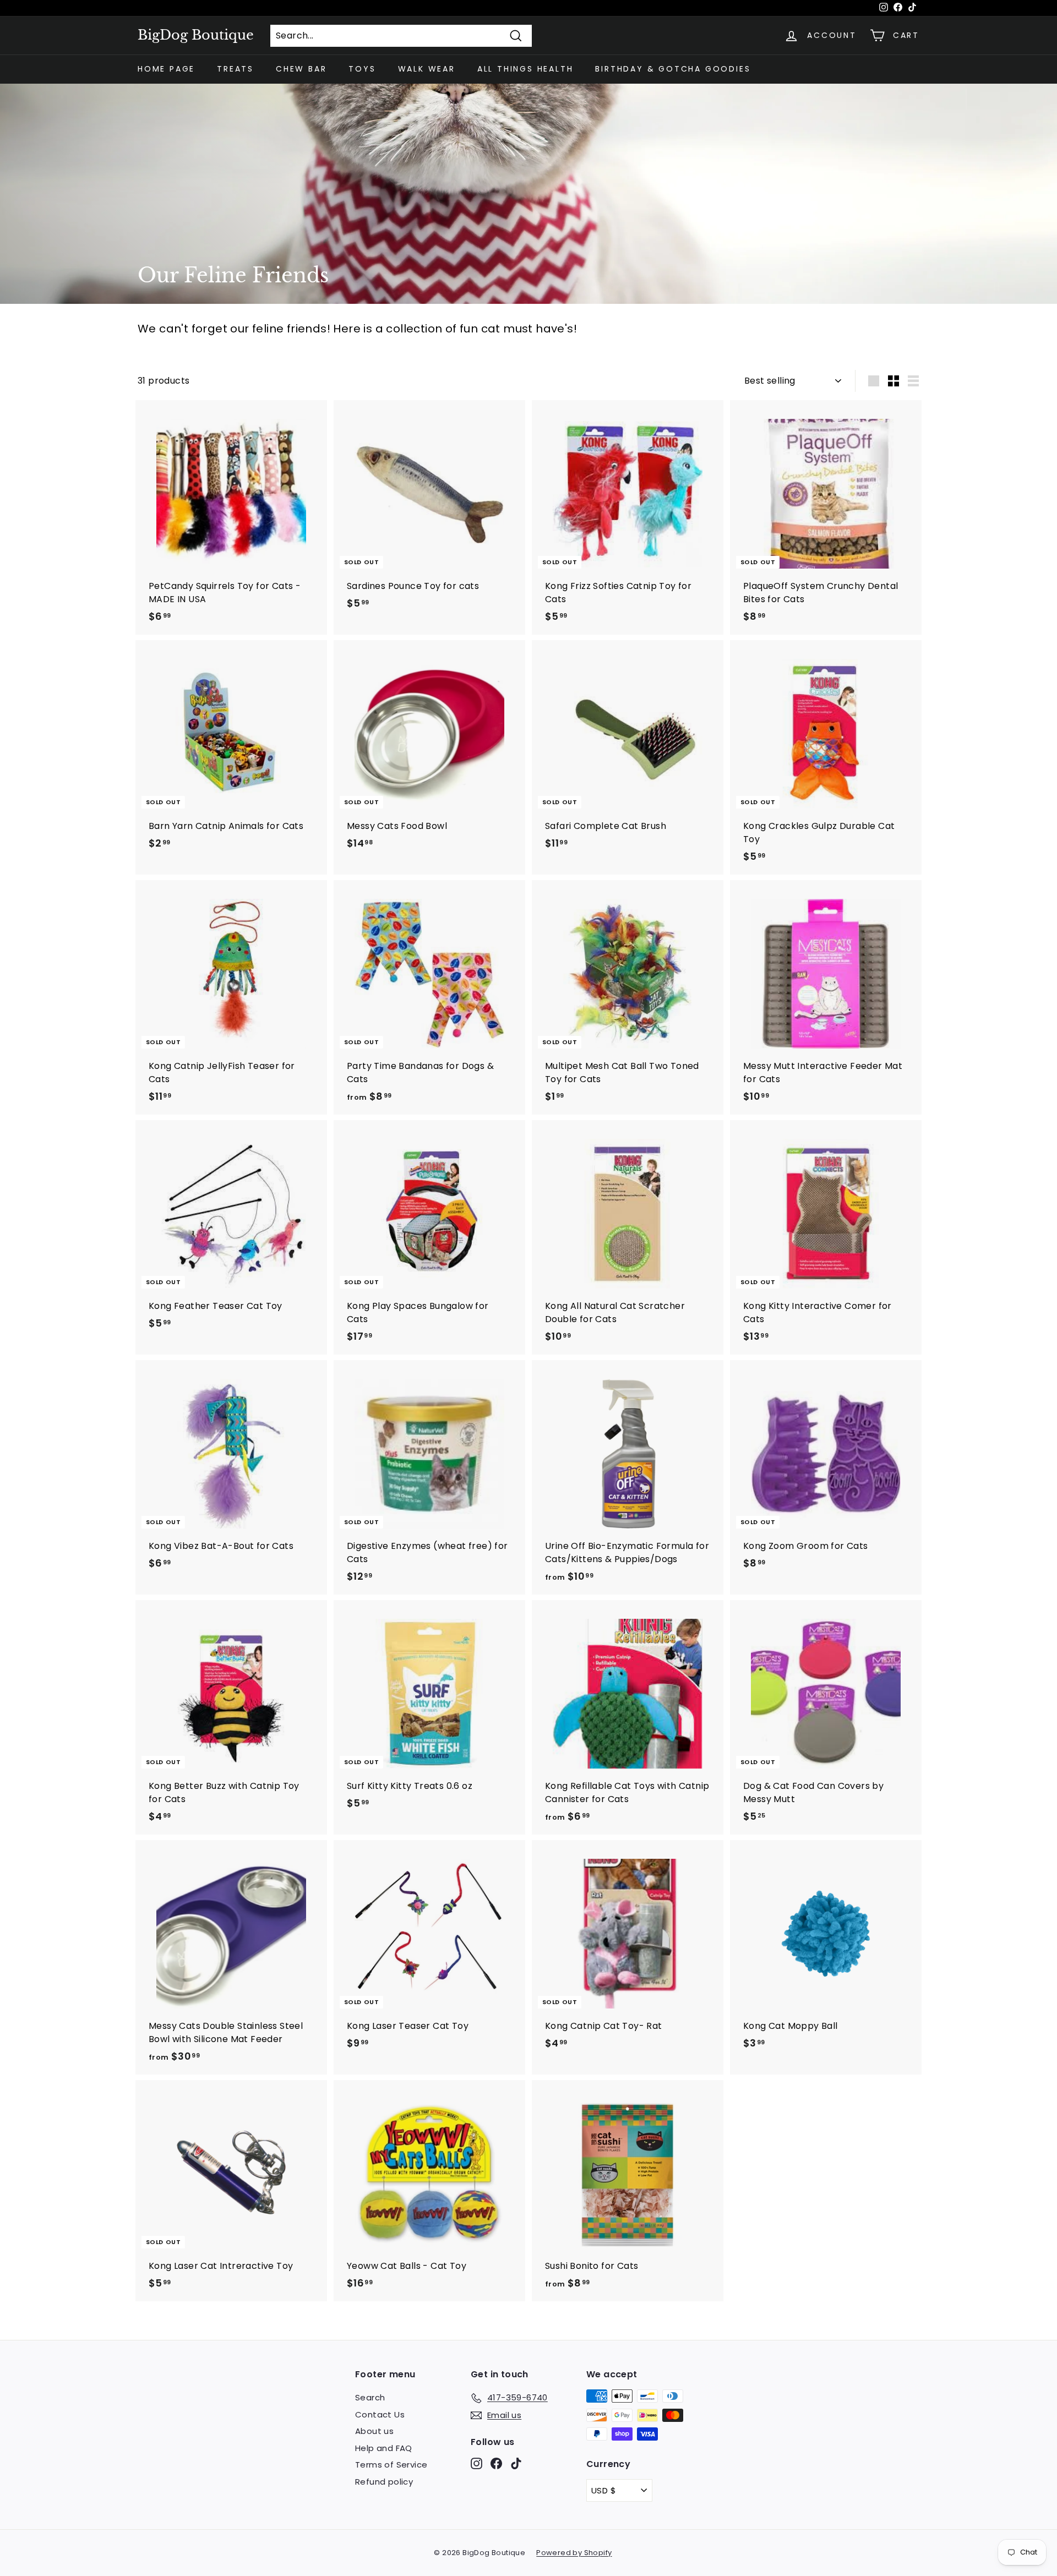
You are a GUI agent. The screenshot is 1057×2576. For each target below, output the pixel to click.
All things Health (525, 69)
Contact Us (380, 2414)
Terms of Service (391, 2465)
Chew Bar (301, 69)
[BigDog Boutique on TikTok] (516, 2463)
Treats (235, 69)
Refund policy (384, 2482)
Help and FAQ (384, 2448)
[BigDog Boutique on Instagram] (476, 2463)
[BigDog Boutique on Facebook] (496, 2463)
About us (374, 2431)
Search (370, 2397)
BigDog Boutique (196, 35)
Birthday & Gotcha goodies (673, 69)
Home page (166, 69)
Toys (362, 69)
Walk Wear (427, 69)
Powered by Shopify (574, 2553)
